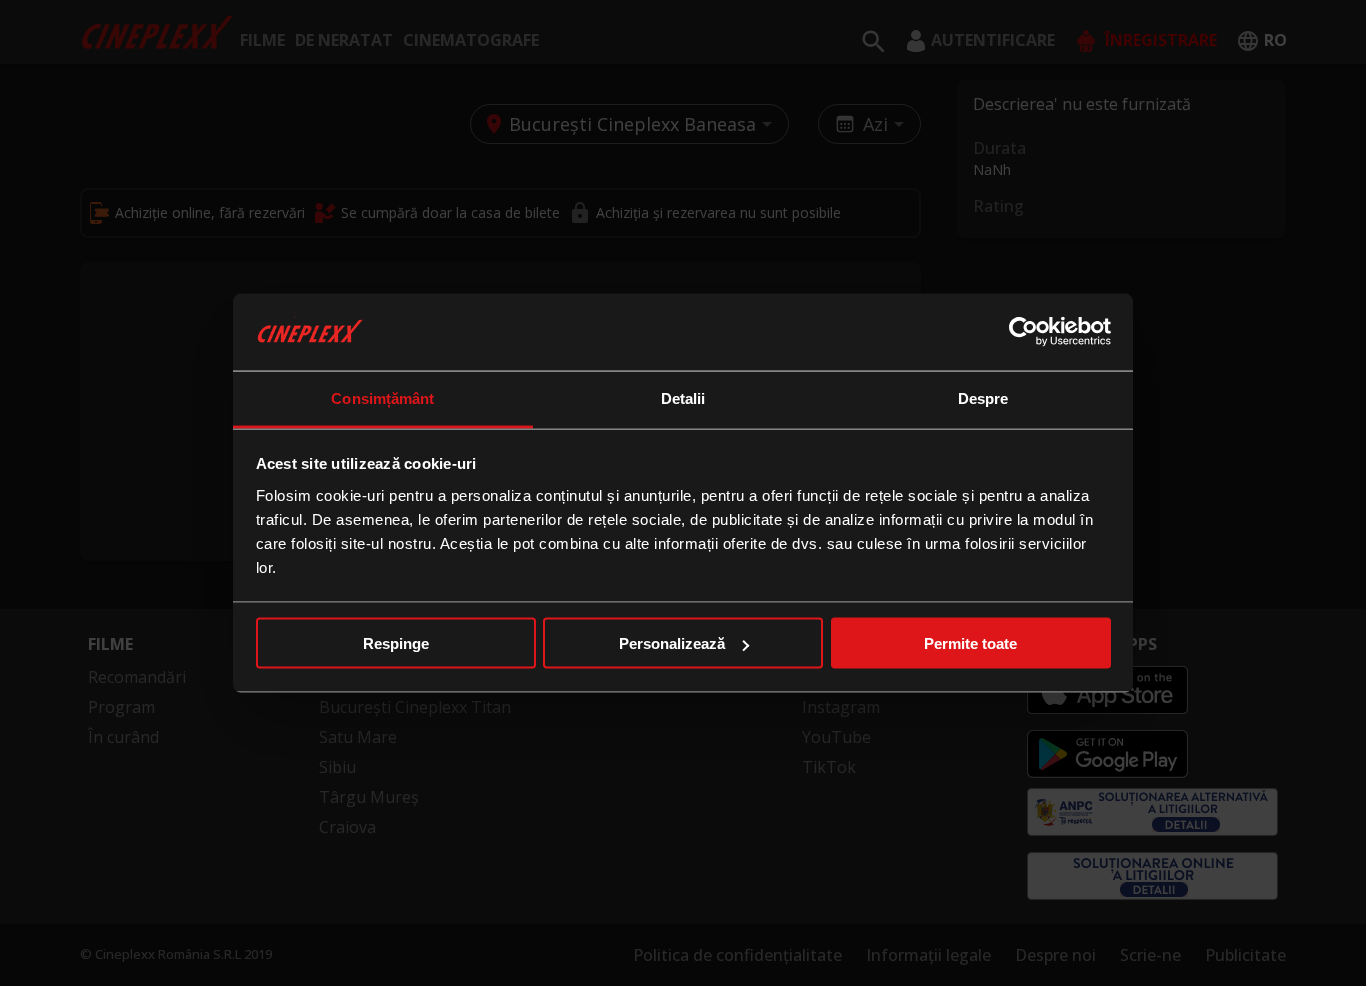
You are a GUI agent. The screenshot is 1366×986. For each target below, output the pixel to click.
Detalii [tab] (683, 397)
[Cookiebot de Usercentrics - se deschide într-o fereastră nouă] (1023, 332)
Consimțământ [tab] (382, 397)
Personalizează (672, 643)
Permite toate (970, 643)
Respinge (396, 643)
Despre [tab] (983, 397)
